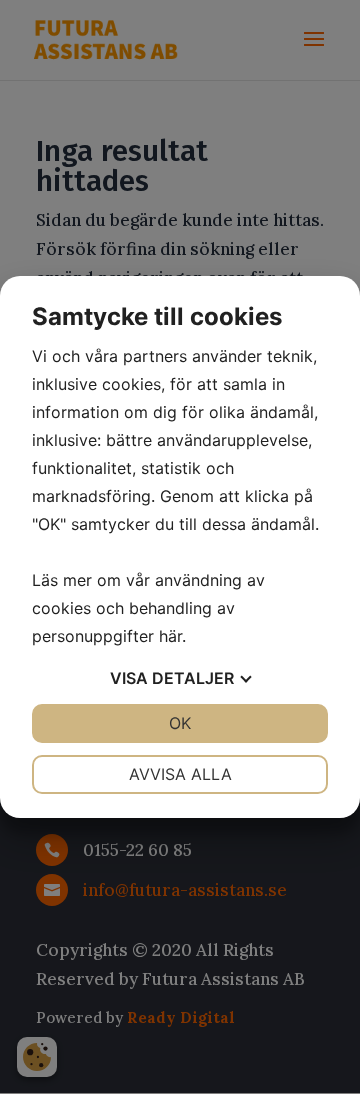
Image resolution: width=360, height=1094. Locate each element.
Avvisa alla (180, 774)
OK (180, 723)
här (170, 636)
